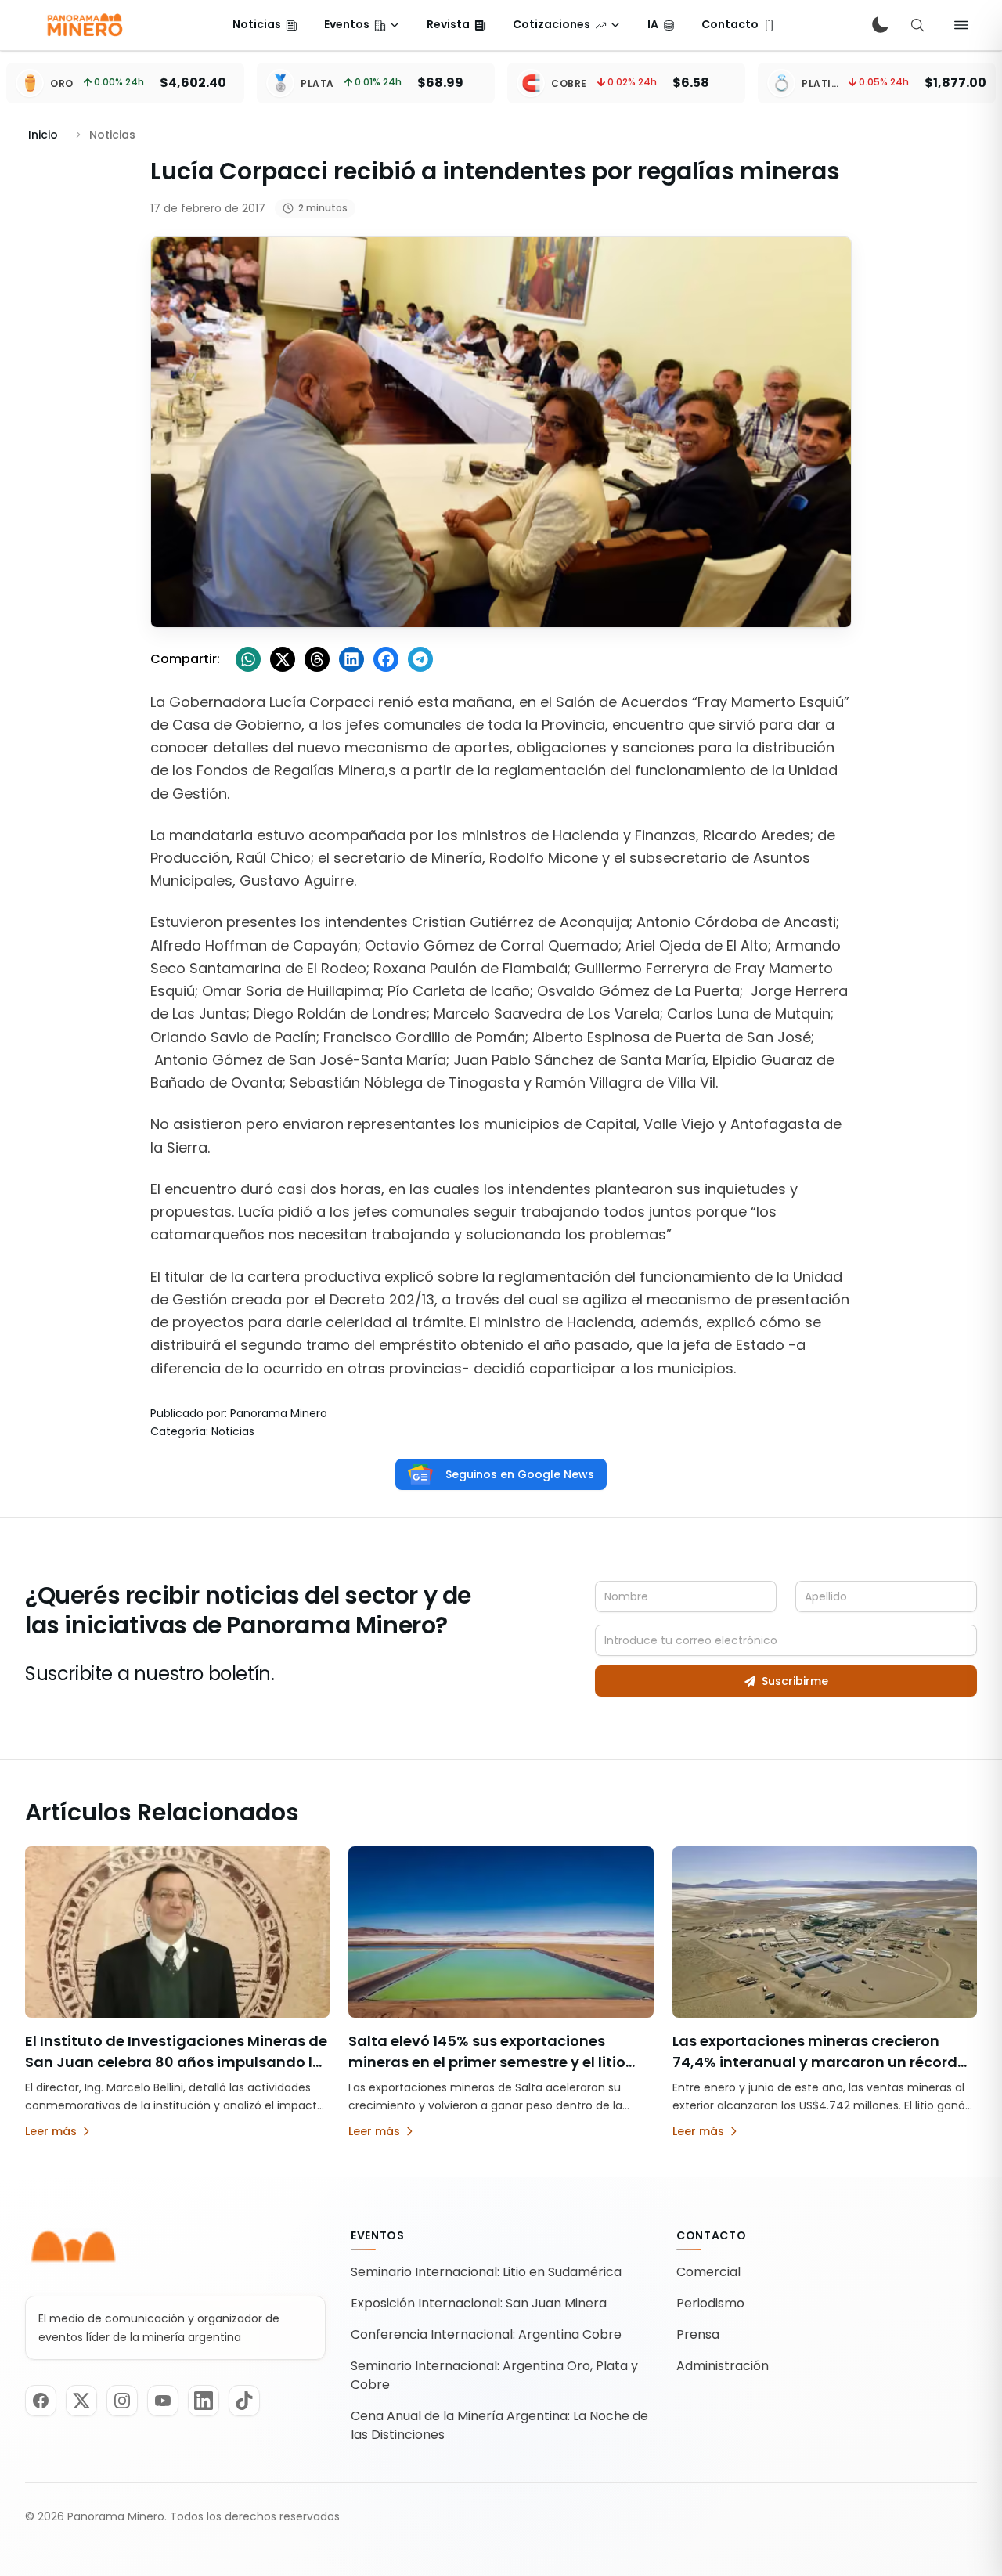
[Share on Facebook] (386, 659)
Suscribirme (795, 1681)
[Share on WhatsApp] (248, 659)
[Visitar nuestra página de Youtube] (163, 2401)
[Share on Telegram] (420, 659)
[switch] (880, 25)
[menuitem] (265, 25)
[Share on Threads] (317, 659)
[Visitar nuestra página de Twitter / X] (81, 2401)
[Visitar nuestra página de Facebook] (41, 2401)
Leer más (51, 2131)
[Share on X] (283, 659)
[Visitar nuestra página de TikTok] (244, 2401)
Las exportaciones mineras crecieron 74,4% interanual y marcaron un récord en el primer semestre (815, 2062)
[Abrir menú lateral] (961, 25)
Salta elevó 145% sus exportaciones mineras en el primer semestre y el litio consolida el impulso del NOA (487, 2062)
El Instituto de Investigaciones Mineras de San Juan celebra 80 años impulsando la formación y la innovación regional (176, 2062)
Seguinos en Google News (520, 1474)
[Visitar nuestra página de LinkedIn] (204, 2401)
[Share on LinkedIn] (351, 659)
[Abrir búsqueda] (917, 25)
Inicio (43, 135)
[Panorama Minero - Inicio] (84, 25)
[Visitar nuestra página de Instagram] (122, 2401)
